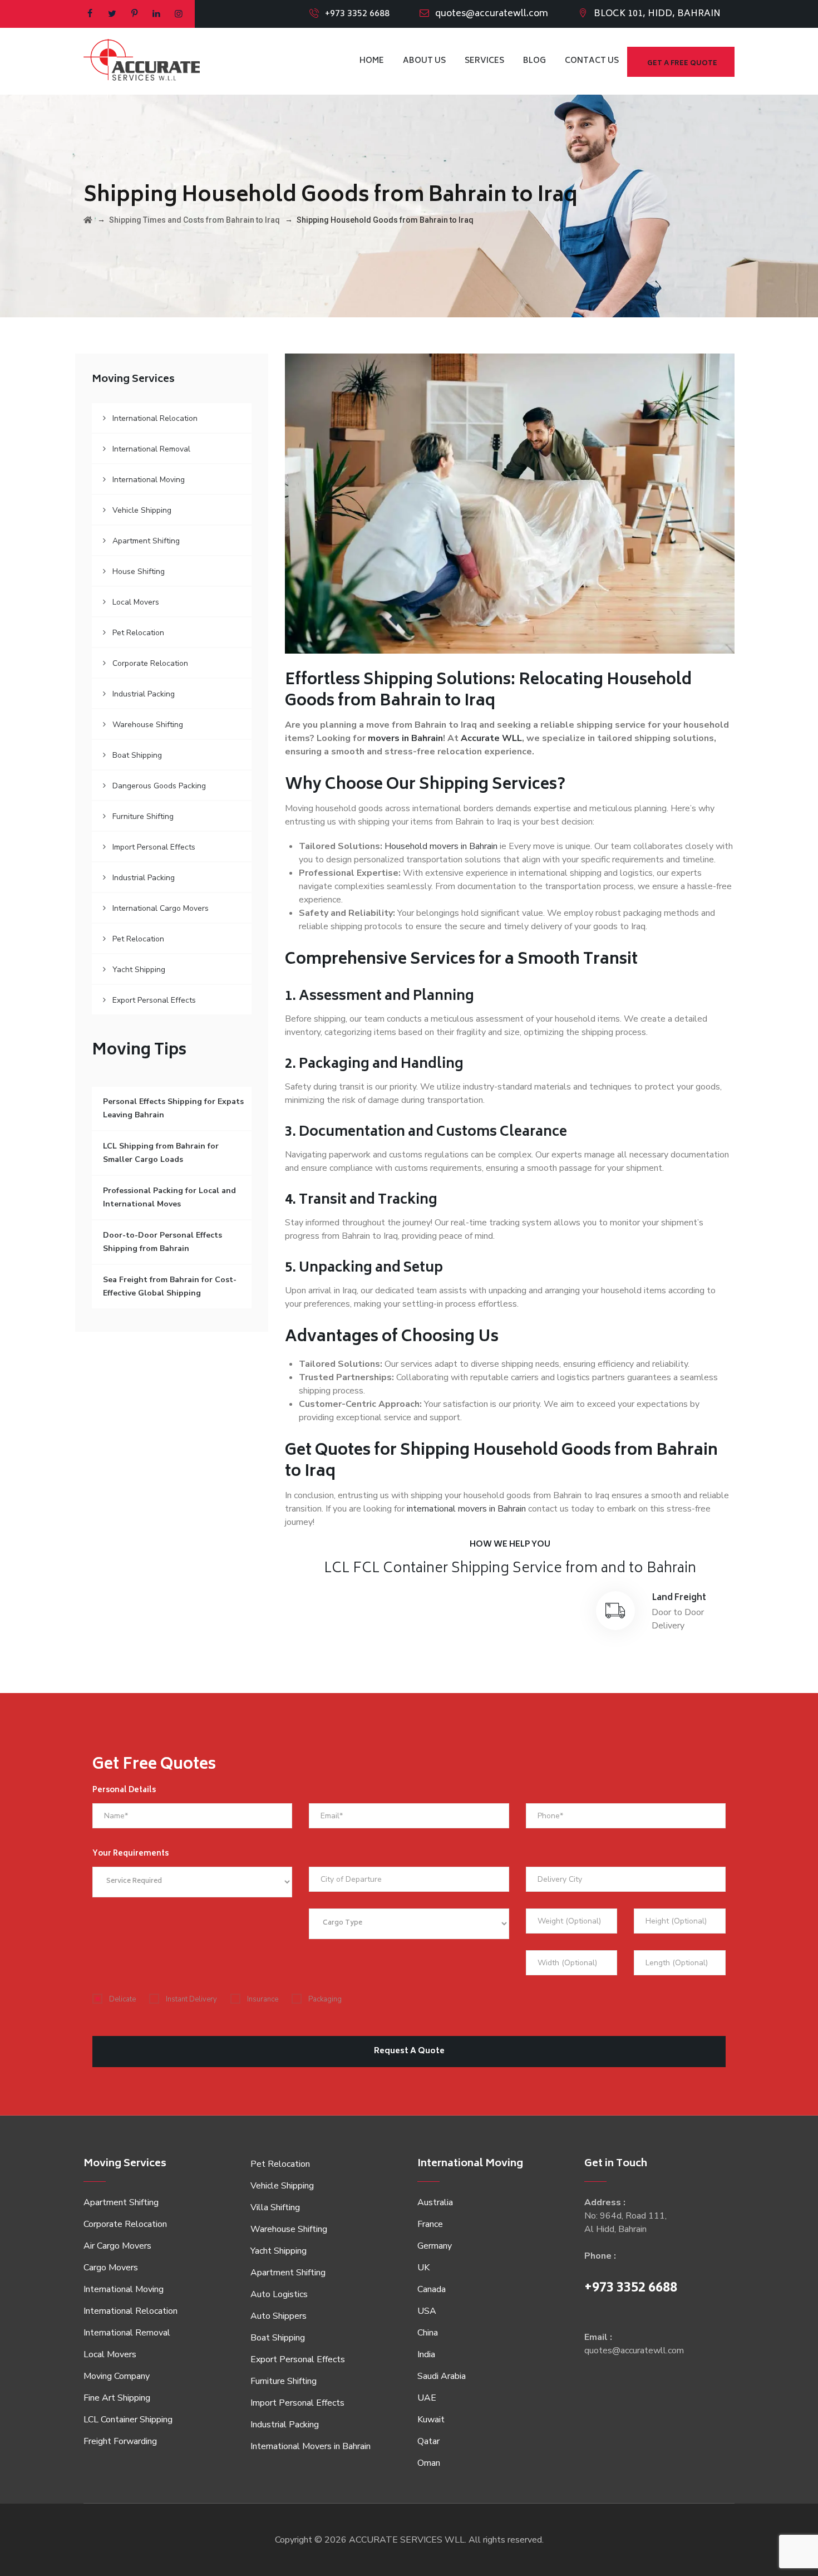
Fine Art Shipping (117, 2398)
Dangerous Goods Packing (159, 786)
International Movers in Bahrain (311, 2446)
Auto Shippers (279, 2316)
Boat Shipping (137, 755)
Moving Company (117, 2376)
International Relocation (155, 418)
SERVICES (484, 61)
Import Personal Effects (154, 847)
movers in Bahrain (405, 738)
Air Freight (364, 1598)
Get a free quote (682, 64)
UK (423, 2268)
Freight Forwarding (120, 2441)
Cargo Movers (111, 2268)
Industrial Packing (144, 694)
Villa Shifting (275, 2207)
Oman (429, 2463)
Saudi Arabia (442, 2376)
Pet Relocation (138, 633)
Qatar (428, 2441)
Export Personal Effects (154, 1000)
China (428, 2333)
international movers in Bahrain (466, 1509)
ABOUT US (424, 61)
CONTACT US (592, 61)
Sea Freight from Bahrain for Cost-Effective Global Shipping (170, 1286)
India (426, 2354)
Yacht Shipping (139, 970)
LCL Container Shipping (128, 2420)
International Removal (151, 449)
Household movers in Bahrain (441, 846)
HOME (372, 61)
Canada (432, 2289)
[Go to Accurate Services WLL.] (88, 220)
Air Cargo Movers (117, 2246)
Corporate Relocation (150, 663)
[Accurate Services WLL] (142, 61)
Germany (435, 2246)
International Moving (149, 480)
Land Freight (679, 1598)
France (430, 2224)
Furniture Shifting (143, 816)
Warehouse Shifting (148, 725)
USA (427, 2311)
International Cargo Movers (161, 908)
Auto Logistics (279, 2294)
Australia (435, 2202)
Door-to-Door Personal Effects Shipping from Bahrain (162, 1242)
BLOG (534, 61)
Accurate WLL (491, 738)
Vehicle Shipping (142, 510)
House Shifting (139, 571)
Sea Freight (522, 1598)
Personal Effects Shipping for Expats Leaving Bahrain (173, 1108)
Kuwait (431, 2420)
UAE (427, 2398)
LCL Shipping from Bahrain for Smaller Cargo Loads (161, 1153)
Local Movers (136, 602)
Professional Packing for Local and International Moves (169, 1197)
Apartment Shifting (146, 541)
